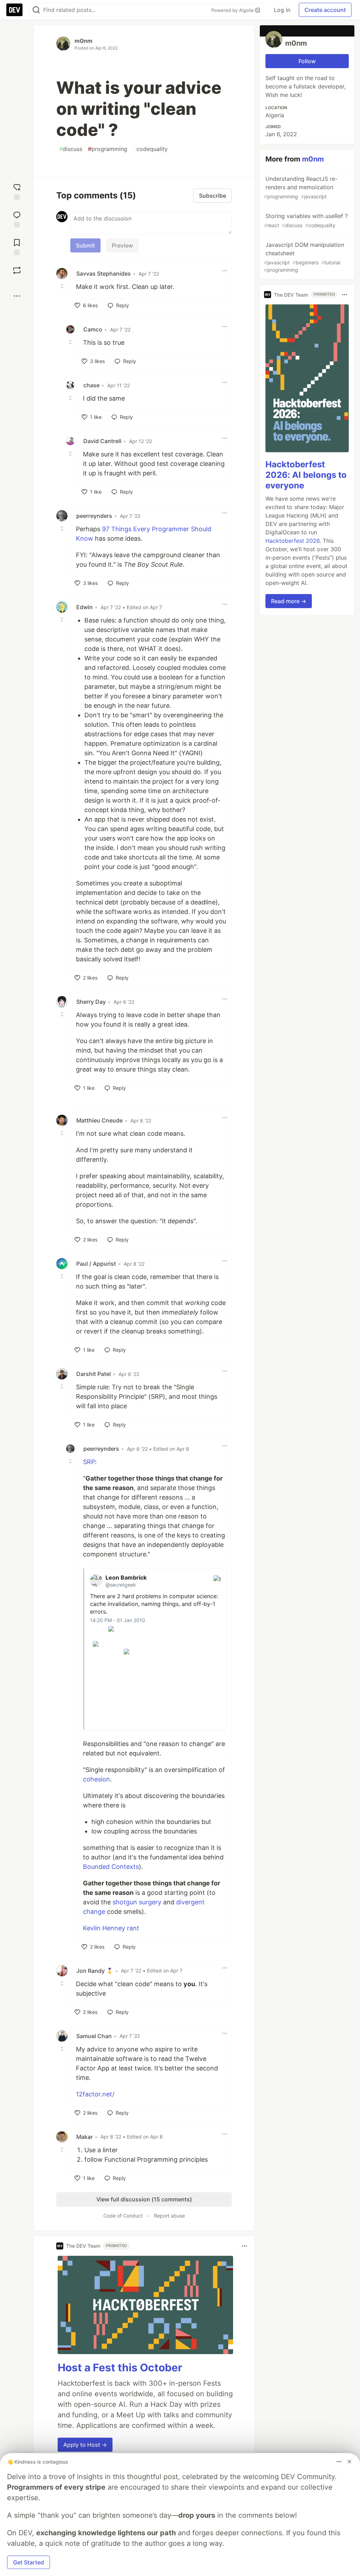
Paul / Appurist (96, 1264)
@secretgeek (121, 1585)
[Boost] (17, 270)
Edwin (85, 607)
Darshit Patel (94, 1374)
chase (91, 385)
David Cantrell (102, 441)
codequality (150, 149)
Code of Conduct (123, 2216)
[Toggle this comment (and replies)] (63, 286)
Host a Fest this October (120, 2367)
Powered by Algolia (233, 10)
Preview (122, 245)
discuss (71, 149)
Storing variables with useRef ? (306, 220)
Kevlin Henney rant (111, 1928)
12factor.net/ (95, 2094)
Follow (307, 61)
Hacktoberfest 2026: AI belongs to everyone (306, 475)
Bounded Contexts (111, 1867)
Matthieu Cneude (99, 1120)
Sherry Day (91, 1002)
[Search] (36, 10)
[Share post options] (17, 296)
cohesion (97, 1779)
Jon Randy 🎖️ (95, 1971)
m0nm (83, 41)
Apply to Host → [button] (85, 2445)
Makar (85, 2137)
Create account (325, 10)
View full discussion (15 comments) (144, 2199)
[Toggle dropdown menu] (225, 271)
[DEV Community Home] (14, 10)
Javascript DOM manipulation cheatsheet (304, 257)
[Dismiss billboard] (349, 2462)
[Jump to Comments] (17, 219)
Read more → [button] (289, 601)
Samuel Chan (94, 2036)
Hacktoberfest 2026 (292, 541)
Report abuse (169, 2216)
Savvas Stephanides (104, 274)
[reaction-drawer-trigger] (17, 191)
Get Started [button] (28, 2562)
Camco (93, 329)
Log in (282, 10)
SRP (89, 1462)
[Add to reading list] (17, 246)
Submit (85, 245)
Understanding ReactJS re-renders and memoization (301, 187)
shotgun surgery (137, 1902)
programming (108, 149)
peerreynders (94, 516)
